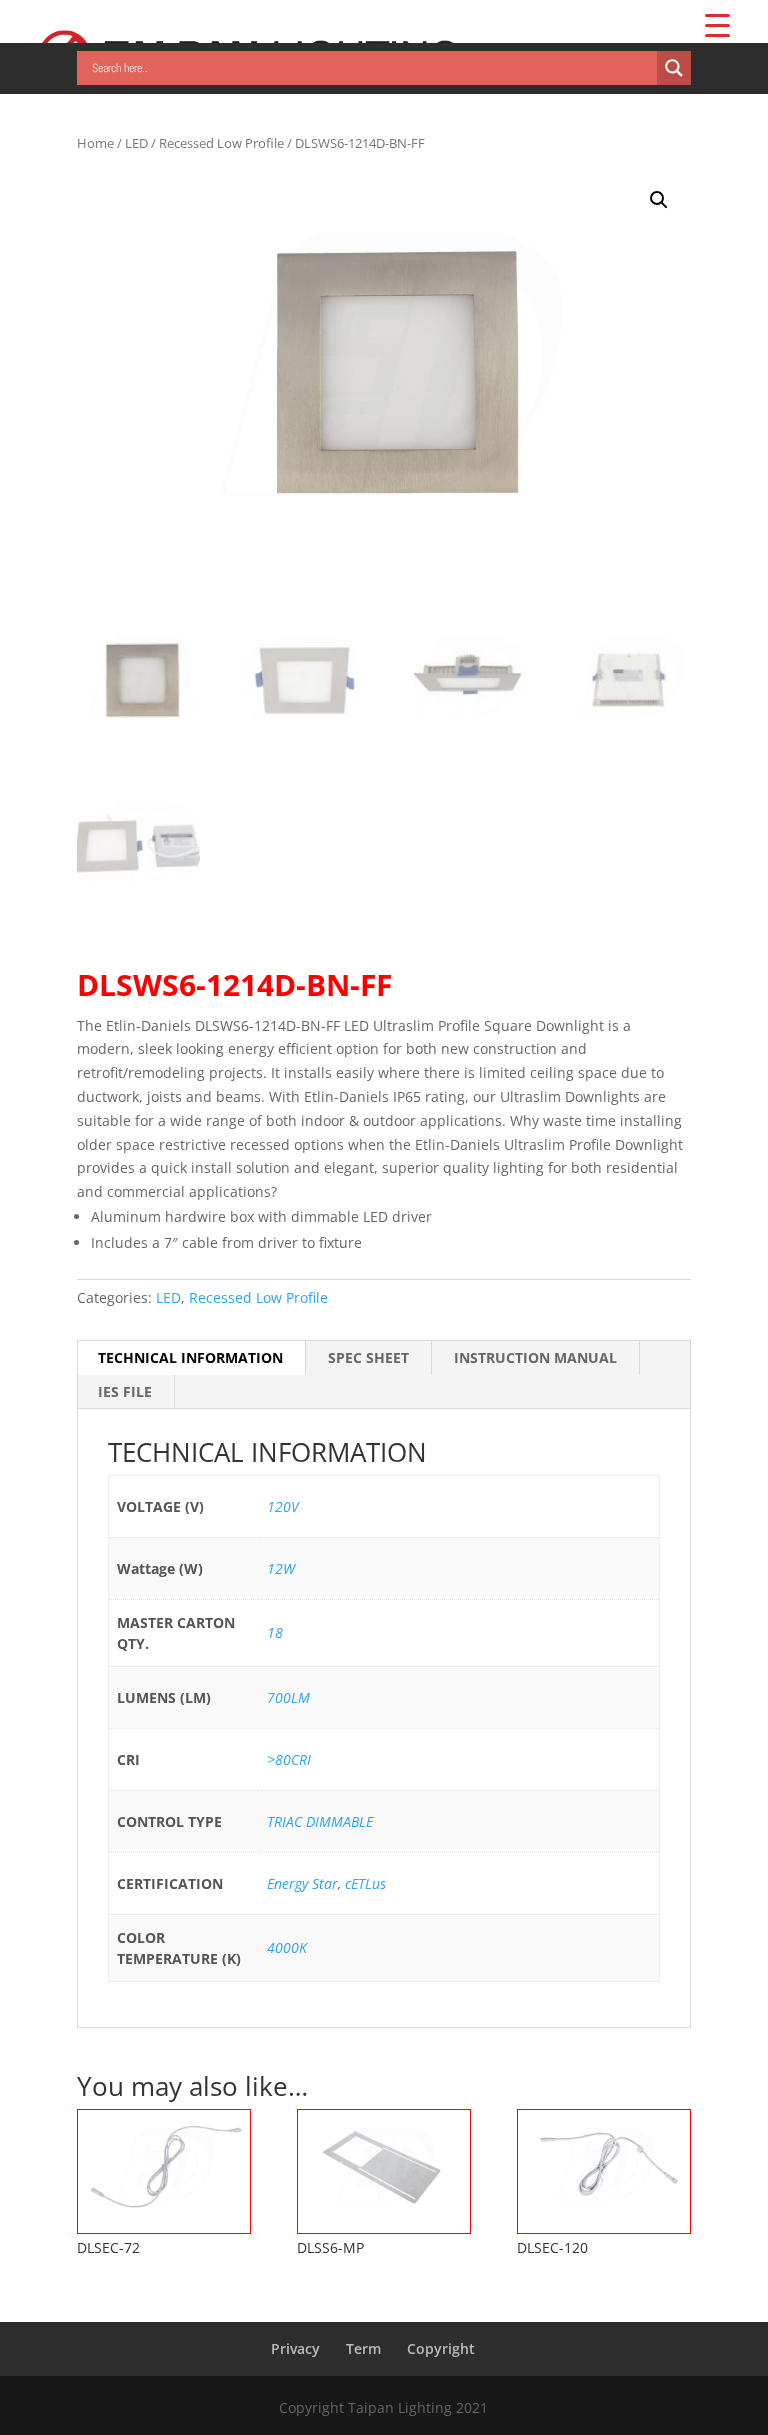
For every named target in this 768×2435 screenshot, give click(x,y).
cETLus (365, 1883)
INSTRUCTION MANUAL (535, 1357)
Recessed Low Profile (221, 143)
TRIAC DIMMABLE (320, 1821)
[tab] (191, 1358)
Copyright (441, 2348)
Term (363, 2348)
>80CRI (289, 1759)
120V (283, 1506)
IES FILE (125, 1391)
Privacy (295, 2348)
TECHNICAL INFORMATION (190, 1357)
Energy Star (302, 1883)
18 (275, 1632)
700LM (288, 1697)
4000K (287, 1947)
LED (136, 143)
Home (95, 143)
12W (281, 1568)
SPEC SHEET (368, 1357)
